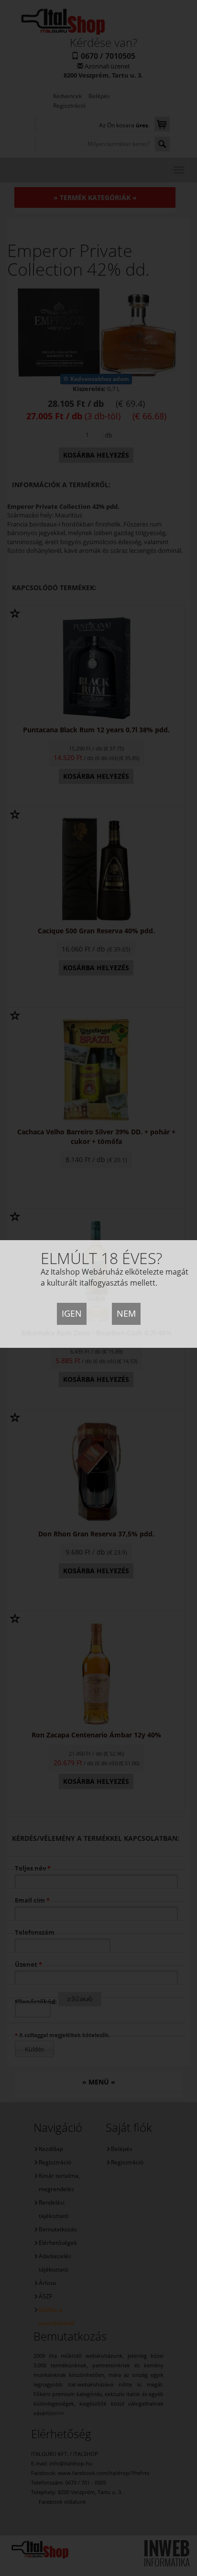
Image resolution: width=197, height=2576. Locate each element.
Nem (126, 1313)
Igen (72, 1313)
